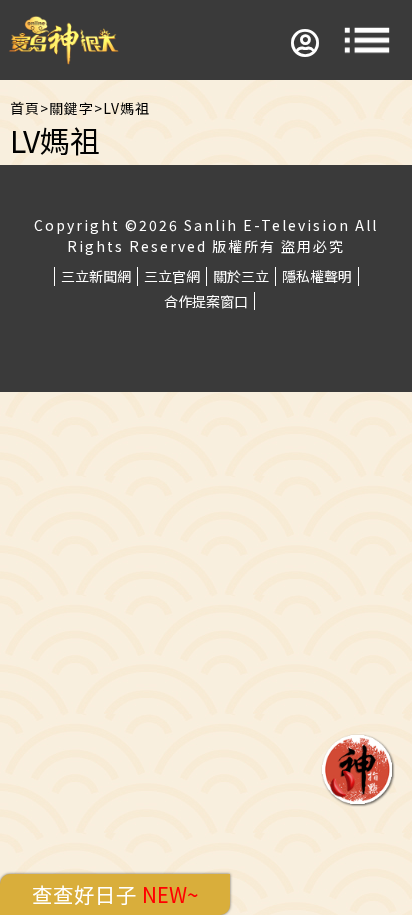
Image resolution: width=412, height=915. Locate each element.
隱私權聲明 (317, 276)
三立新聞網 (96, 276)
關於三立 (241, 276)
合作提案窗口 (206, 301)
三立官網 (172, 276)
